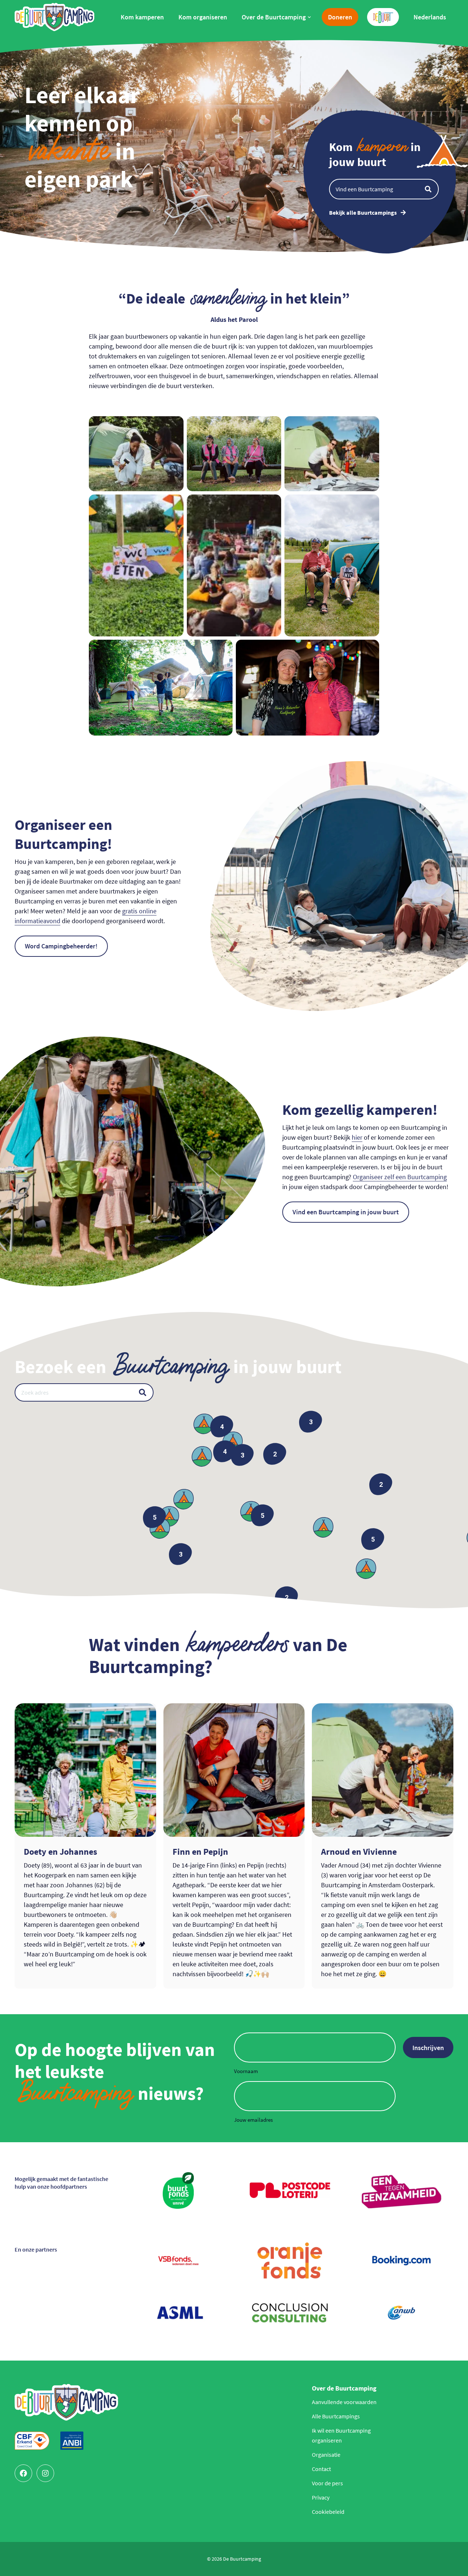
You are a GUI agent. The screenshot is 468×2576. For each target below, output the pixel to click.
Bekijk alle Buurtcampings (363, 213)
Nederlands (430, 17)
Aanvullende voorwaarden (344, 2402)
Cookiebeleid (328, 2512)
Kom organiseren (203, 17)
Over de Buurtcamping (274, 17)
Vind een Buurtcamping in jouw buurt (346, 1212)
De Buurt (380, 13)
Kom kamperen (142, 17)
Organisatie (326, 2455)
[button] (160, 1528)
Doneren (340, 17)
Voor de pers (327, 2483)
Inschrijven (428, 2048)
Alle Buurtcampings (336, 2416)
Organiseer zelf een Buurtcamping (400, 1177)
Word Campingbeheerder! (61, 946)
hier (357, 1137)
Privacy (321, 2497)
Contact (321, 2469)
